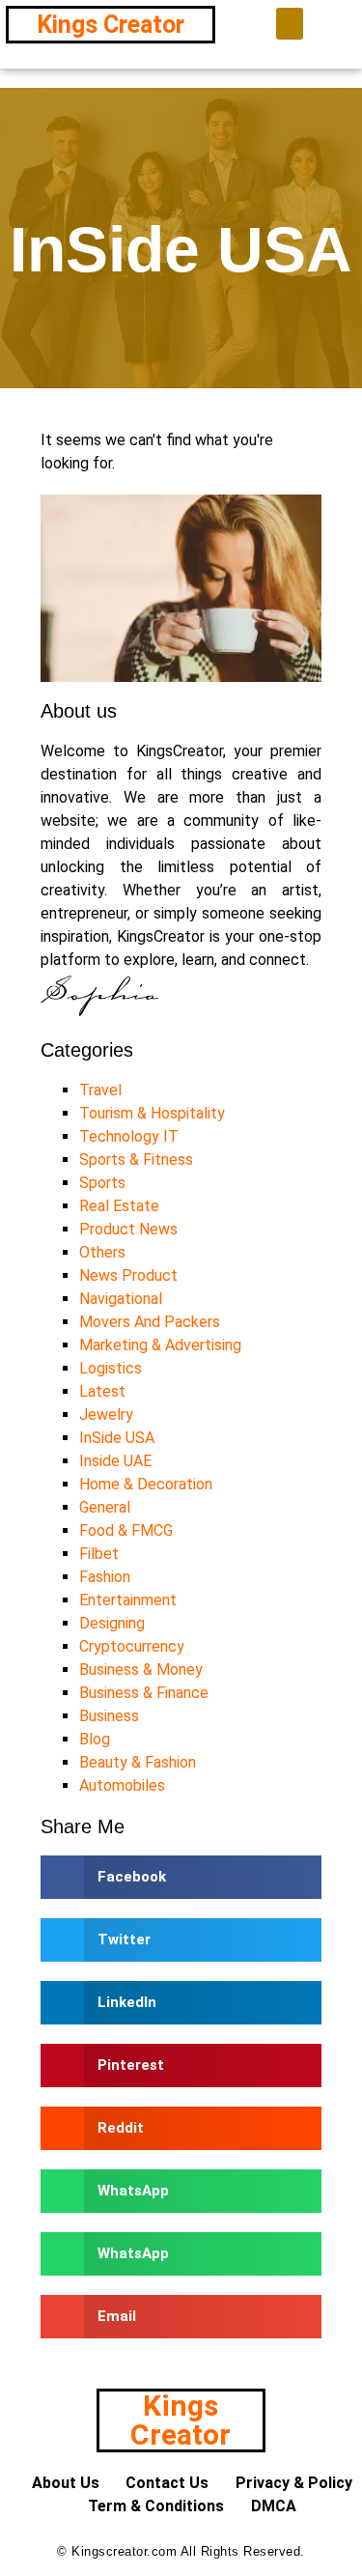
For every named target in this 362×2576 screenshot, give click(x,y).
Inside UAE (115, 1461)
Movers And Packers (150, 1322)
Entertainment (128, 1600)
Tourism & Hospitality (152, 1113)
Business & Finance (144, 1693)
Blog (95, 1739)
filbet (99, 1554)
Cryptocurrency (132, 1646)
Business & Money (141, 1670)
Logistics (111, 1368)
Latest (102, 1391)
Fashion (105, 1577)
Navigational (121, 1299)
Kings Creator (111, 25)
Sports (102, 1183)
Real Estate (119, 1206)
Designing (112, 1623)
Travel (100, 1090)
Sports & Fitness (136, 1160)
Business (109, 1716)
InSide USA (117, 1438)
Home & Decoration (146, 1484)
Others (102, 1252)
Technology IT (129, 1136)
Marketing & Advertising (160, 1345)
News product (128, 1275)
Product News (128, 1229)
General (105, 1507)
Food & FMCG (126, 1530)
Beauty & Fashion (138, 1762)
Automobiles (122, 1785)
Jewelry (106, 1415)
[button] (290, 24)
